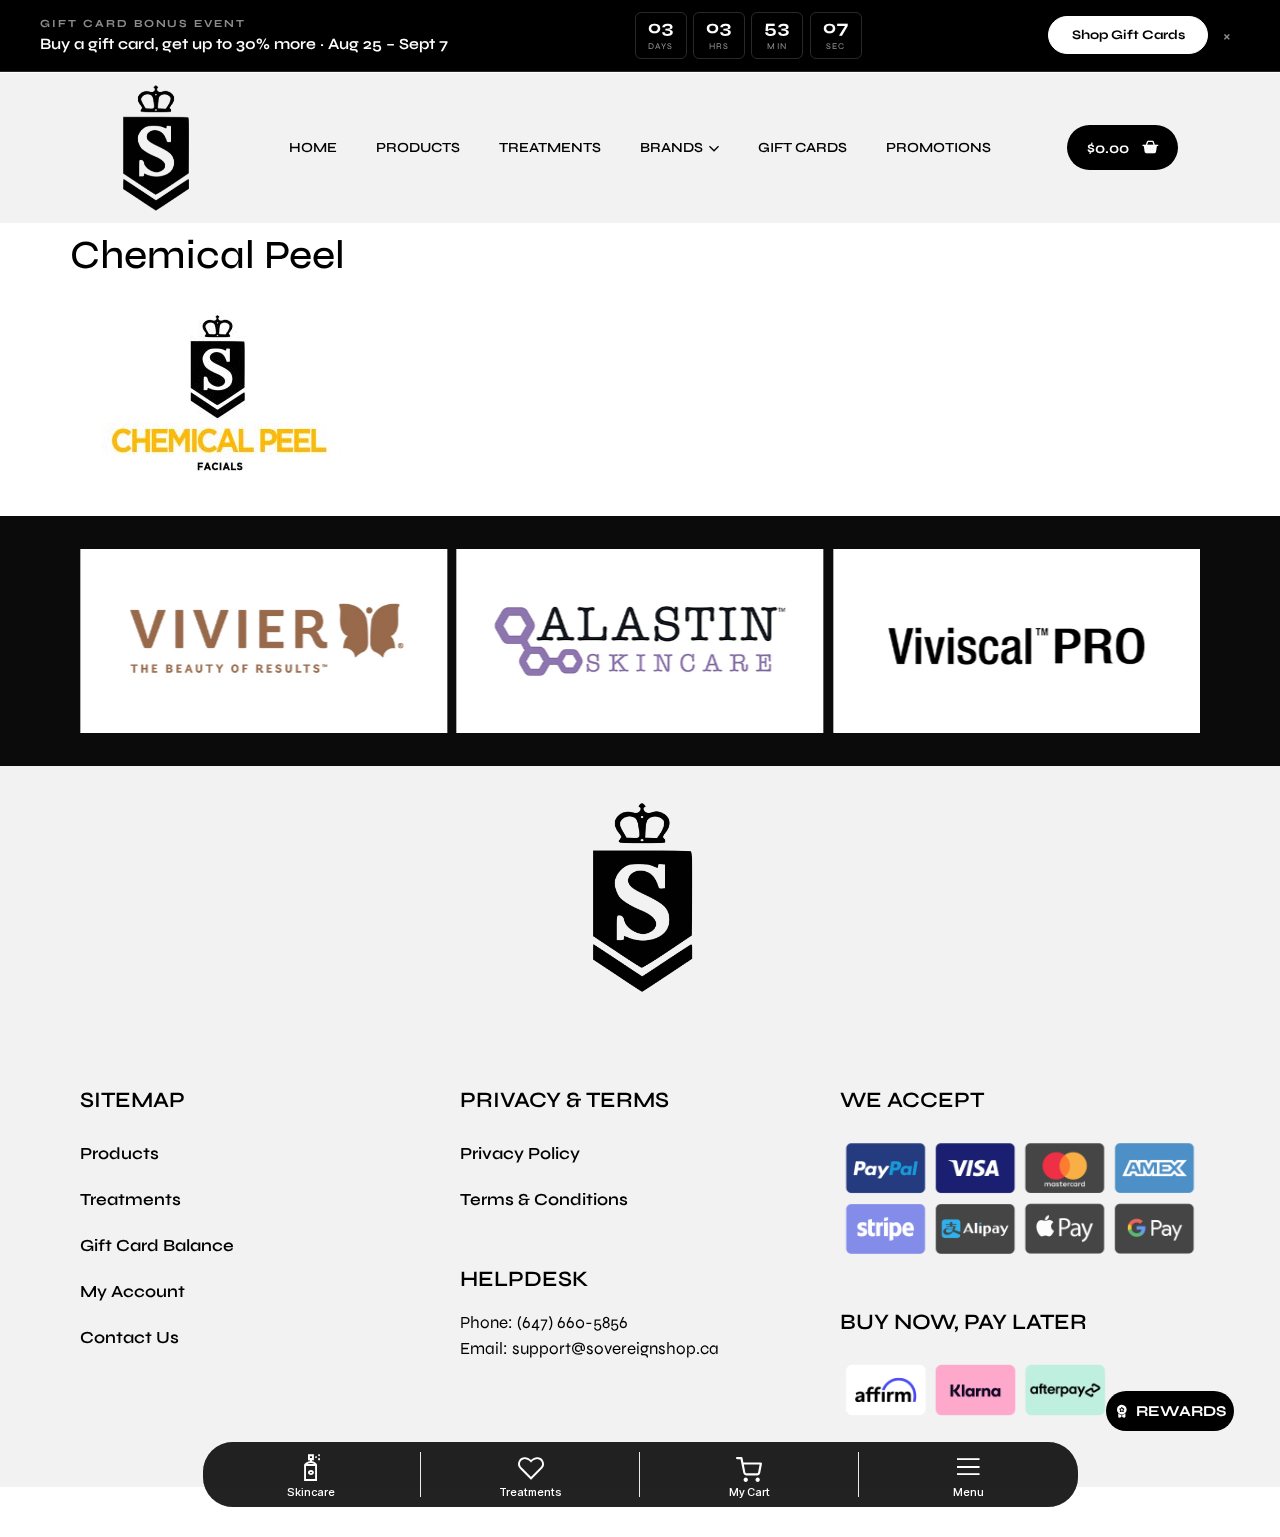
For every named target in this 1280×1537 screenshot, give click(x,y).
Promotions (938, 147)
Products (418, 147)
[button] (1122, 148)
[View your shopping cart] (749, 1470)
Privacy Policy (520, 1153)
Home (313, 147)
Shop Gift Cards (1128, 35)
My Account (132, 1291)
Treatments (550, 147)
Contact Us (129, 1337)
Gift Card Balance (157, 1245)
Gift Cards (802, 147)
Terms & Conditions (544, 1199)
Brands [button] (671, 147)
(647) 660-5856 (572, 1322)
